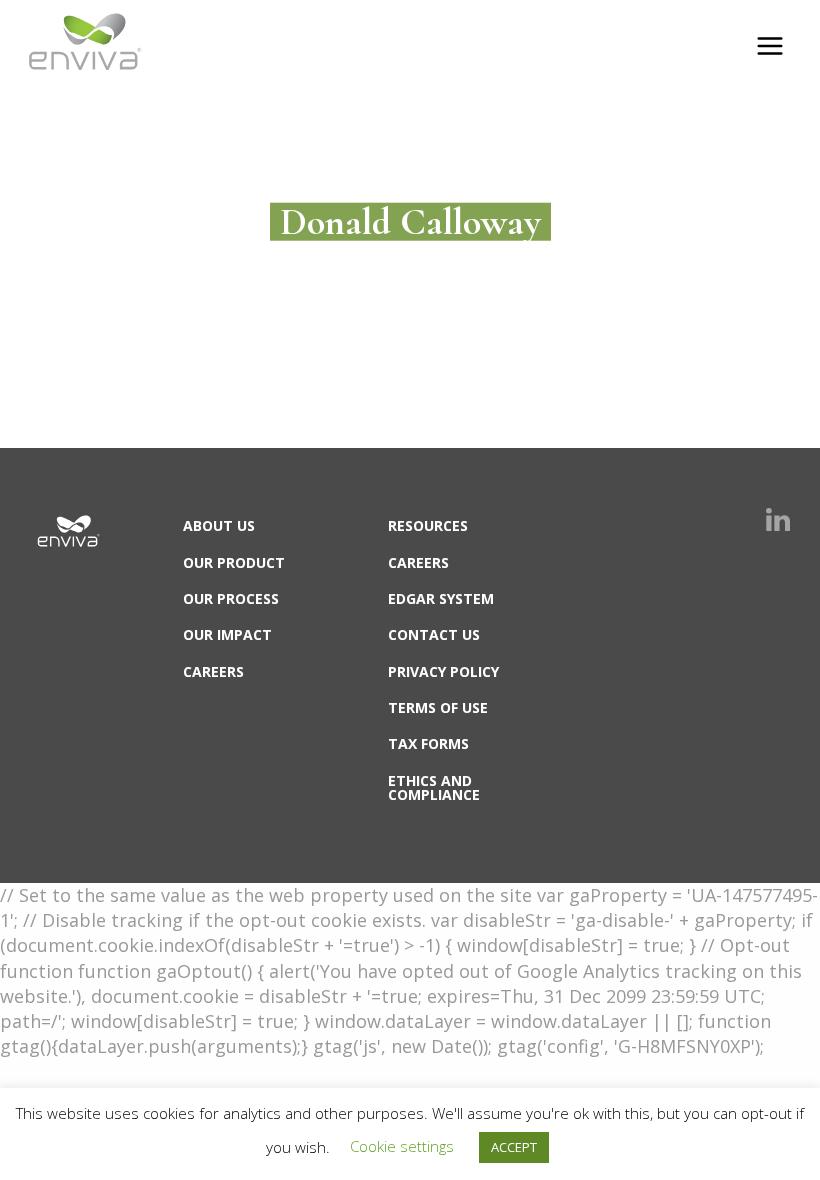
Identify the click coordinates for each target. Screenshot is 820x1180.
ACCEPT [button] (514, 1147)
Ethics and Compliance (434, 787)
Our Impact (227, 634)
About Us (219, 525)
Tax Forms (428, 743)
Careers (213, 671)
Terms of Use (438, 707)
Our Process (231, 598)
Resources (428, 525)
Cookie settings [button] (402, 1146)
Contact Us (434, 634)
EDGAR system (441, 598)
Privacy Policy (443, 671)
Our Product (234, 562)
